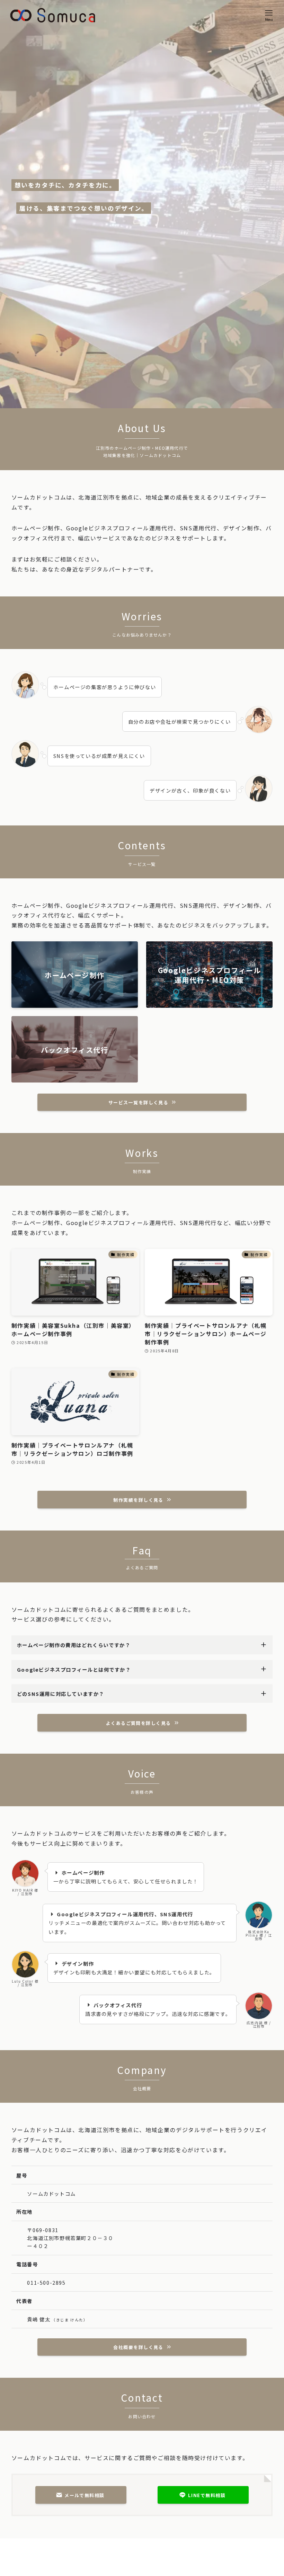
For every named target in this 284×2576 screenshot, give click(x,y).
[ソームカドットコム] (53, 15)
